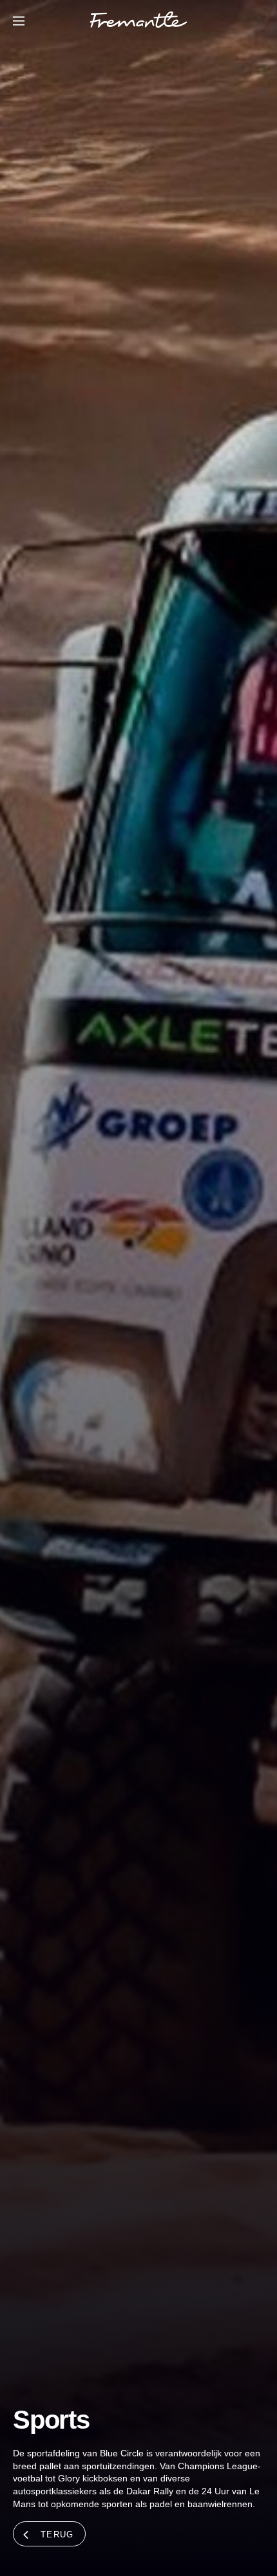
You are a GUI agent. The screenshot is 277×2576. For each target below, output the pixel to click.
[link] (139, 22)
